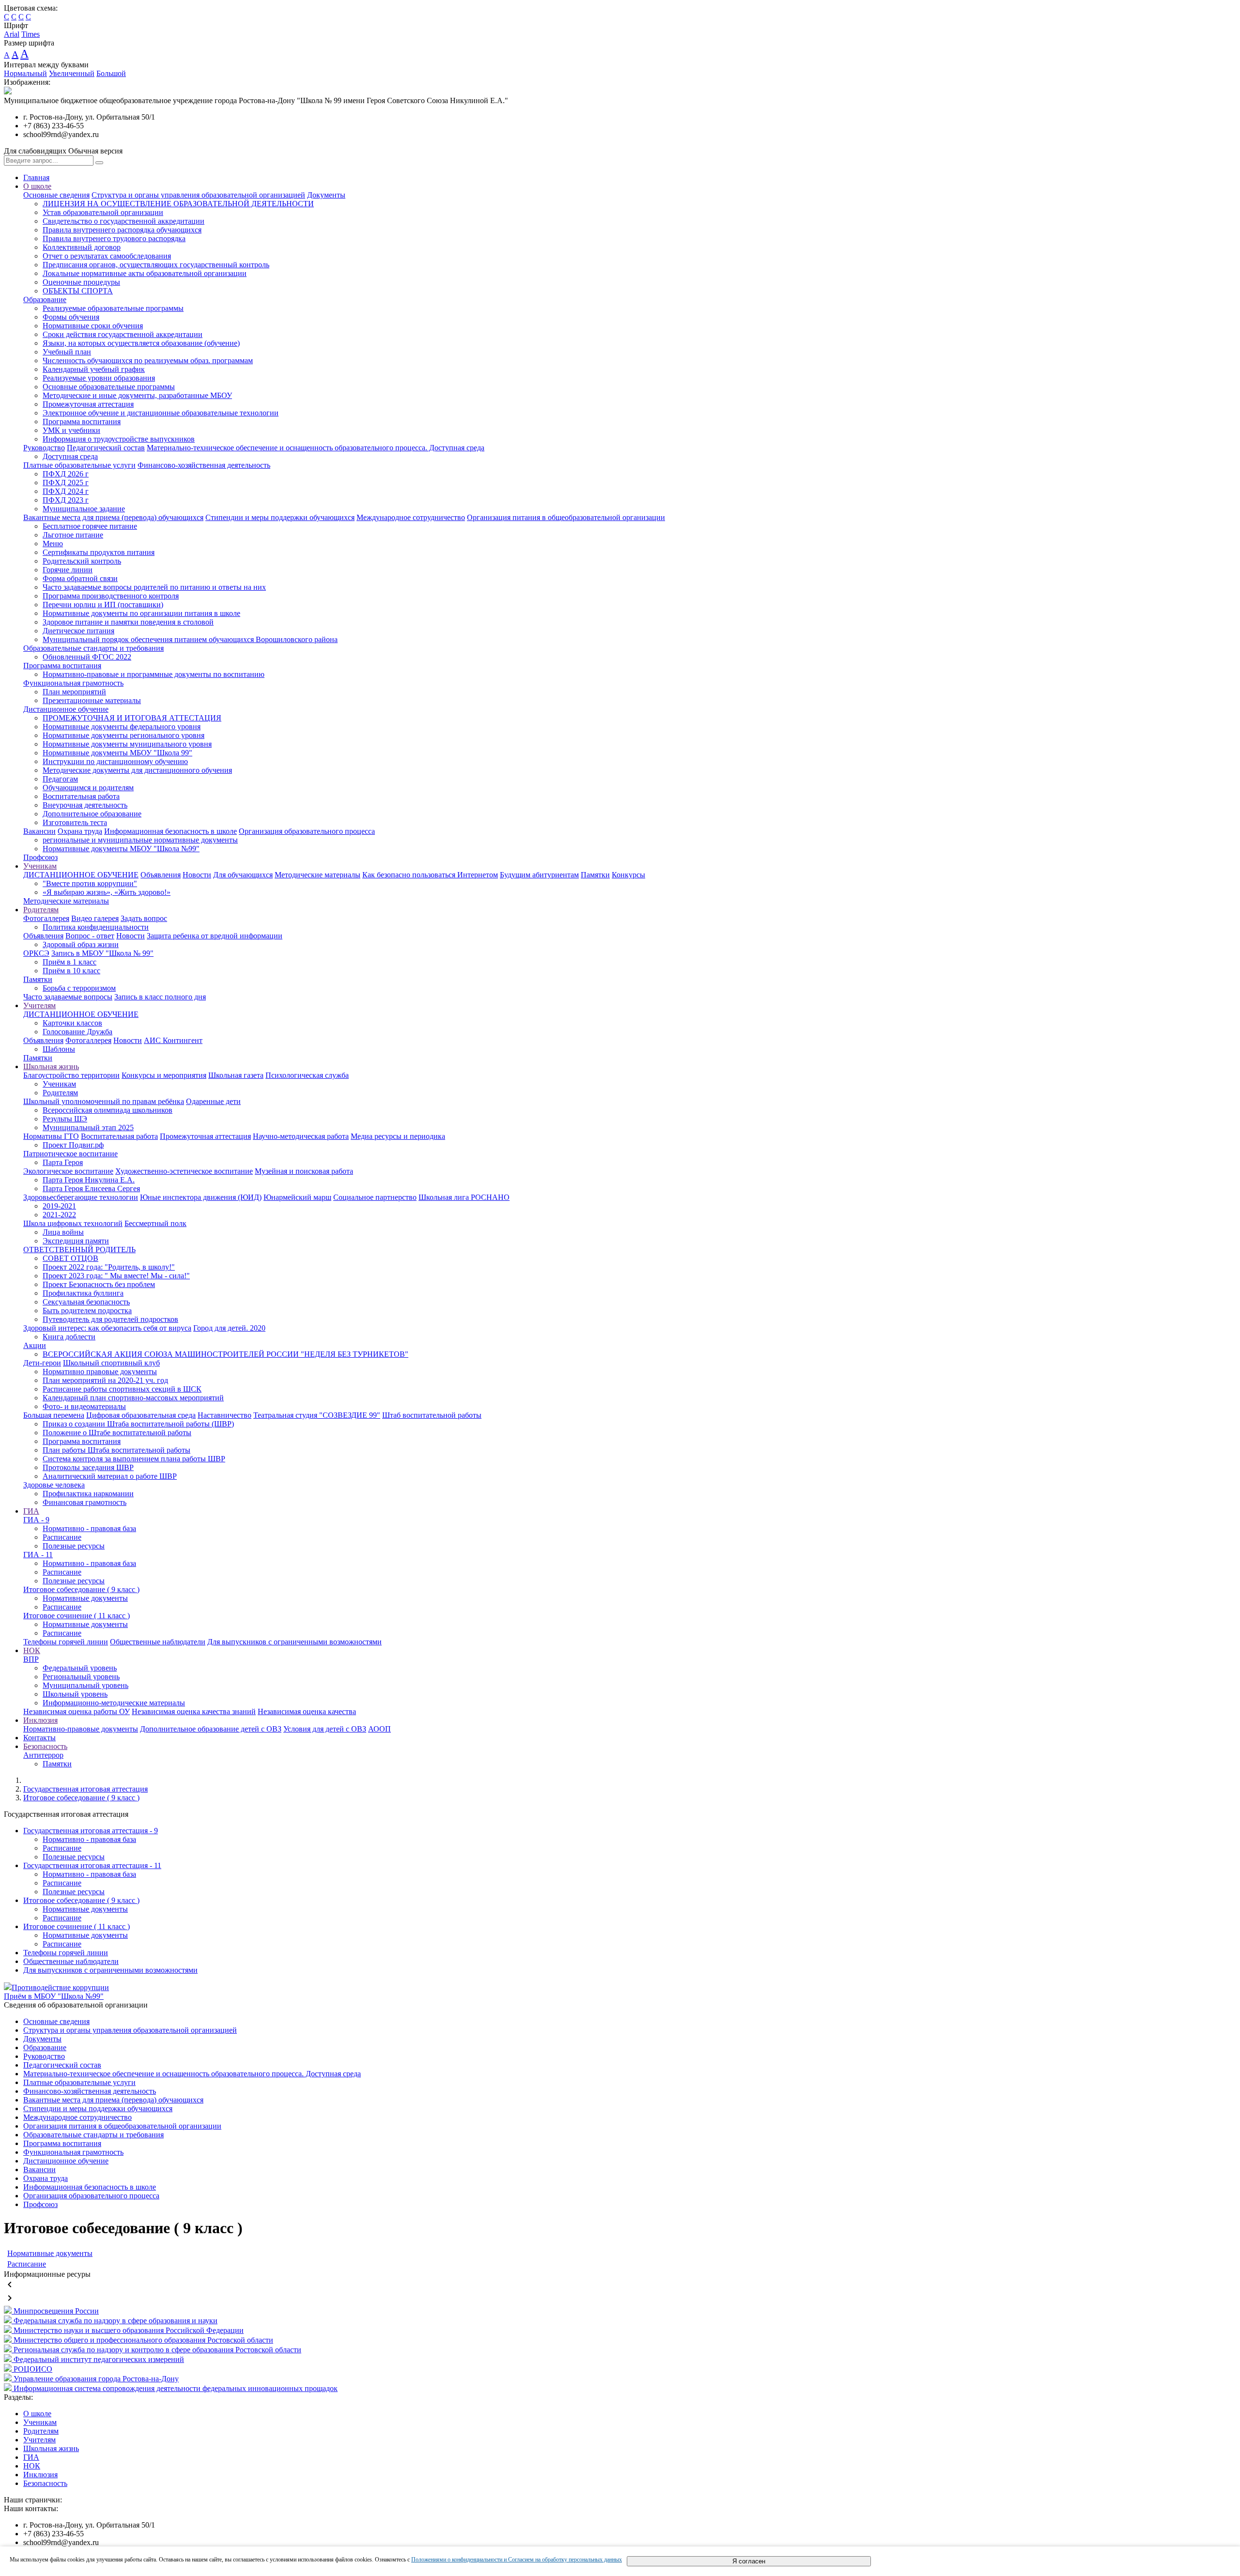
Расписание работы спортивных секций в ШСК (122, 1389)
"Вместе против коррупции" (90, 883)
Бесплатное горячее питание (90, 526)
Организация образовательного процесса (307, 831)
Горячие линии (68, 570)
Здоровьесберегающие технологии (81, 1197)
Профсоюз (40, 857)
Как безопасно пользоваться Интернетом (430, 875)
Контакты (39, 1738)
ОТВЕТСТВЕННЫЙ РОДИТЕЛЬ (79, 1250)
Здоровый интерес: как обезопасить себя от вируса (107, 1328)
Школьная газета (236, 1075)
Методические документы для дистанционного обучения (137, 770)
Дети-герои (42, 1363)
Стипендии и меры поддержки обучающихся (280, 517)
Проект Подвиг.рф (73, 1145)
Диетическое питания (78, 631)
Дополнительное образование (92, 814)
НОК (32, 1650)
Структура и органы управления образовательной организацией (198, 195)
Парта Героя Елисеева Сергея (91, 1188)
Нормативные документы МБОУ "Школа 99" (117, 753)
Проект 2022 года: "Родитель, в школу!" (109, 1267)
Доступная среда (70, 456)
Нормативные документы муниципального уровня (127, 744)
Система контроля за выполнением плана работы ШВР (134, 1459)
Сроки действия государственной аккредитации (123, 334)
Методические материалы (318, 875)
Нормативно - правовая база (89, 1528)
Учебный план (67, 352)
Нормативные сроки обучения (93, 326)
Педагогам (60, 779)
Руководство (44, 448)
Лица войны (63, 1232)
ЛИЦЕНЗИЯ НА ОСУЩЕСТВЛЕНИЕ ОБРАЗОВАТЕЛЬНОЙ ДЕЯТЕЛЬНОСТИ (178, 204)
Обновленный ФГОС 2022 (87, 657)
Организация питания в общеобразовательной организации (566, 517)
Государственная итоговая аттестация (85, 1789)
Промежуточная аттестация (88, 404)
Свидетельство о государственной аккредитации (124, 221)
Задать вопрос (144, 918)
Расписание (62, 1537)
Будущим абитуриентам (539, 875)
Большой (111, 73)
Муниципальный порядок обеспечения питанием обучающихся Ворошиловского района (190, 639)
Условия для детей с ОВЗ (325, 1729)
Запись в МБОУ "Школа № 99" (102, 953)
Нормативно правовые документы (100, 1372)
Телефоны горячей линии (66, 1642)
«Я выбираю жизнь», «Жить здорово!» (107, 892)
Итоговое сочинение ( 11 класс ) (77, 1616)
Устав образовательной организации (103, 212)
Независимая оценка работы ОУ (77, 1711)
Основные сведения (56, 195)
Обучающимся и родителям (88, 788)
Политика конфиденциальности (96, 927)
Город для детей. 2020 (229, 1328)
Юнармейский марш (297, 1197)
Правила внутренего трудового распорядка (114, 238)
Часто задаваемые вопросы (68, 997)
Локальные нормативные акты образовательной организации (145, 273)
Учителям (39, 1005)
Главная (36, 177)
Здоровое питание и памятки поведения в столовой (128, 622)
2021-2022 (59, 1215)
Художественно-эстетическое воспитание (184, 1171)
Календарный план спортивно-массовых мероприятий (133, 1398)
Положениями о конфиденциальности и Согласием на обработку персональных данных (517, 2560)
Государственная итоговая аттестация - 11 (92, 1865)
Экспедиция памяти (76, 1241)
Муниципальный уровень (85, 1685)
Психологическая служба (307, 1075)
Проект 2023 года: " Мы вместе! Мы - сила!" (116, 1276)
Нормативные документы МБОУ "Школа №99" (121, 849)
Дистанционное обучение (66, 709)
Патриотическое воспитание (70, 1154)
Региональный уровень (81, 1677)
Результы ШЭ (65, 1119)
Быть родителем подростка (87, 1311)
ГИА (31, 1511)
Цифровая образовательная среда (141, 1415)
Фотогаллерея (46, 918)
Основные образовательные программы (109, 387)
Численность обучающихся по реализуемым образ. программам (148, 360)
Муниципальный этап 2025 (88, 1127)
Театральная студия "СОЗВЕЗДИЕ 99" (317, 1415)
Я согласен (749, 2561)
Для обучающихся (243, 875)
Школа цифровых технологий (73, 1223)
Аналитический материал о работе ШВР (110, 1476)
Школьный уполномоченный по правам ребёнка (104, 1101)
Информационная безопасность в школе (170, 831)
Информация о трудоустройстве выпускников (119, 439)
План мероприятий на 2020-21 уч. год (105, 1380)
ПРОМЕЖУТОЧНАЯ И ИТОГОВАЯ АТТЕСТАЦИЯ (132, 718)
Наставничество (225, 1415)
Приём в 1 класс (70, 962)
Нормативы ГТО (51, 1136)
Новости (197, 875)
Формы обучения (71, 317)
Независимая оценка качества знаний (194, 1711)
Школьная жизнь (51, 1066)
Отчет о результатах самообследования (107, 256)
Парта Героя (63, 1162)
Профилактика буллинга (83, 1293)
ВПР (31, 1659)
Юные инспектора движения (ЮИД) (201, 1197)
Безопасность (45, 1746)
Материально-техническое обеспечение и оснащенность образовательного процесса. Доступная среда (316, 448)
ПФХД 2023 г (66, 500)
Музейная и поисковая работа (304, 1171)
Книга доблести (69, 1337)
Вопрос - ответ (90, 936)
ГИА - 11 (38, 1555)
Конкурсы (628, 875)
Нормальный (25, 73)
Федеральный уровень (80, 1668)
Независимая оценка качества (307, 1711)
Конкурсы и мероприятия (164, 1075)
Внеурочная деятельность (85, 805)
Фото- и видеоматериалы (84, 1406)
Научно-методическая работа (301, 1136)
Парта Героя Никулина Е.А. (89, 1180)
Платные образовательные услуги (79, 465)
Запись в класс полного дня (160, 997)
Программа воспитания (82, 422)
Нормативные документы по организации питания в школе (141, 613)
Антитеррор (43, 1755)
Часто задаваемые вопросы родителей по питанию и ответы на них (154, 587)
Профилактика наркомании (88, 1494)
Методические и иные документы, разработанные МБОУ (137, 395)
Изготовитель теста (75, 822)
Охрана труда (80, 831)
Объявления (161, 875)
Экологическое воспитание (68, 1171)
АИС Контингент (173, 1040)
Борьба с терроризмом (79, 988)
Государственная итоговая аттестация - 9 (91, 1831)
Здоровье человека (54, 1485)
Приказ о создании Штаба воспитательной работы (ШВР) (138, 1424)
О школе (37, 186)
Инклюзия (40, 1720)
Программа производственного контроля (111, 596)
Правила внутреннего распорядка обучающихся (122, 230)
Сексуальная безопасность (86, 1302)
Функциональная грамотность (73, 683)
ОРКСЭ (36, 953)
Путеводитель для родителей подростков (110, 1319)
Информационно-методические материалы (114, 1703)
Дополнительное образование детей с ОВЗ (211, 1729)
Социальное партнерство (375, 1197)
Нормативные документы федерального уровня (122, 727)
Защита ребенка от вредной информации (215, 936)
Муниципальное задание (84, 509)
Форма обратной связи (80, 578)
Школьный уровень (75, 1694)
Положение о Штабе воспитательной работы (117, 1433)
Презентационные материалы (92, 700)
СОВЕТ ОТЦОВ (70, 1258)
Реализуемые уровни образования (99, 378)
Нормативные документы (85, 1598)
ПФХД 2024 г (66, 491)
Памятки (595, 875)
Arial (12, 34)
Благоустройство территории (71, 1075)
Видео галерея (95, 918)
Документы (326, 195)
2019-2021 (59, 1206)
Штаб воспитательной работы (432, 1415)
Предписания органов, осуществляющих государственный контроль (156, 265)
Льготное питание (73, 535)
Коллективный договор (82, 247)
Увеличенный (72, 73)
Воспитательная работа (81, 796)
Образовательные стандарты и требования (93, 648)
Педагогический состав (106, 448)
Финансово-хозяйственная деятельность (204, 465)
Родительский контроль (82, 561)
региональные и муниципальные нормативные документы (140, 840)
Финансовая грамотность (85, 1502)
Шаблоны (59, 1049)
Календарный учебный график (94, 369)
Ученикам (40, 866)
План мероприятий (74, 692)
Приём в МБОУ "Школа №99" (54, 1996)
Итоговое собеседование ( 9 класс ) (81, 1589)
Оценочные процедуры (81, 282)
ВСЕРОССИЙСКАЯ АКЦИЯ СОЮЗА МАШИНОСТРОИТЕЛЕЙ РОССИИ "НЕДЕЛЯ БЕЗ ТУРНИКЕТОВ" (225, 1354)
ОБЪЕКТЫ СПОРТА (78, 291)
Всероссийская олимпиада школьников (108, 1110)
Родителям (41, 910)
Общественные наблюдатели (158, 1642)
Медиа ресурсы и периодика (398, 1136)
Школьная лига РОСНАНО (464, 1197)
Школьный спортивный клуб (111, 1363)
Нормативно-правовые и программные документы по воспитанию (154, 674)
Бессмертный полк (155, 1223)
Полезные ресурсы (74, 1546)
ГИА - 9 (36, 1520)
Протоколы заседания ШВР (88, 1467)
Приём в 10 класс (71, 971)
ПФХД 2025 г (66, 483)
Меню (53, 544)
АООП (380, 1729)
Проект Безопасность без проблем (99, 1284)
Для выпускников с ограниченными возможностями (294, 1642)
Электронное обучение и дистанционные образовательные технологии (161, 413)
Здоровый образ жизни (81, 944)
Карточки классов (72, 1023)
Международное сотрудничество (411, 517)
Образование (45, 299)
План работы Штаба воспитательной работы (116, 1450)
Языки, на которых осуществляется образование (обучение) (141, 343)
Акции (35, 1345)
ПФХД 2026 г (66, 474)
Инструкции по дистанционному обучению (115, 761)
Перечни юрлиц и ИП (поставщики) (103, 605)
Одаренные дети (213, 1101)
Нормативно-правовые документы (81, 1729)
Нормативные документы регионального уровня (124, 735)
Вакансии (39, 831)
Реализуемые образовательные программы (113, 308)
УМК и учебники (71, 430)
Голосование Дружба (77, 1032)
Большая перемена (54, 1415)
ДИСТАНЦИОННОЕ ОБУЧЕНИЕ (81, 875)
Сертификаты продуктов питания (99, 552)
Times (31, 34)
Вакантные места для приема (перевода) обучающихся (113, 517)
